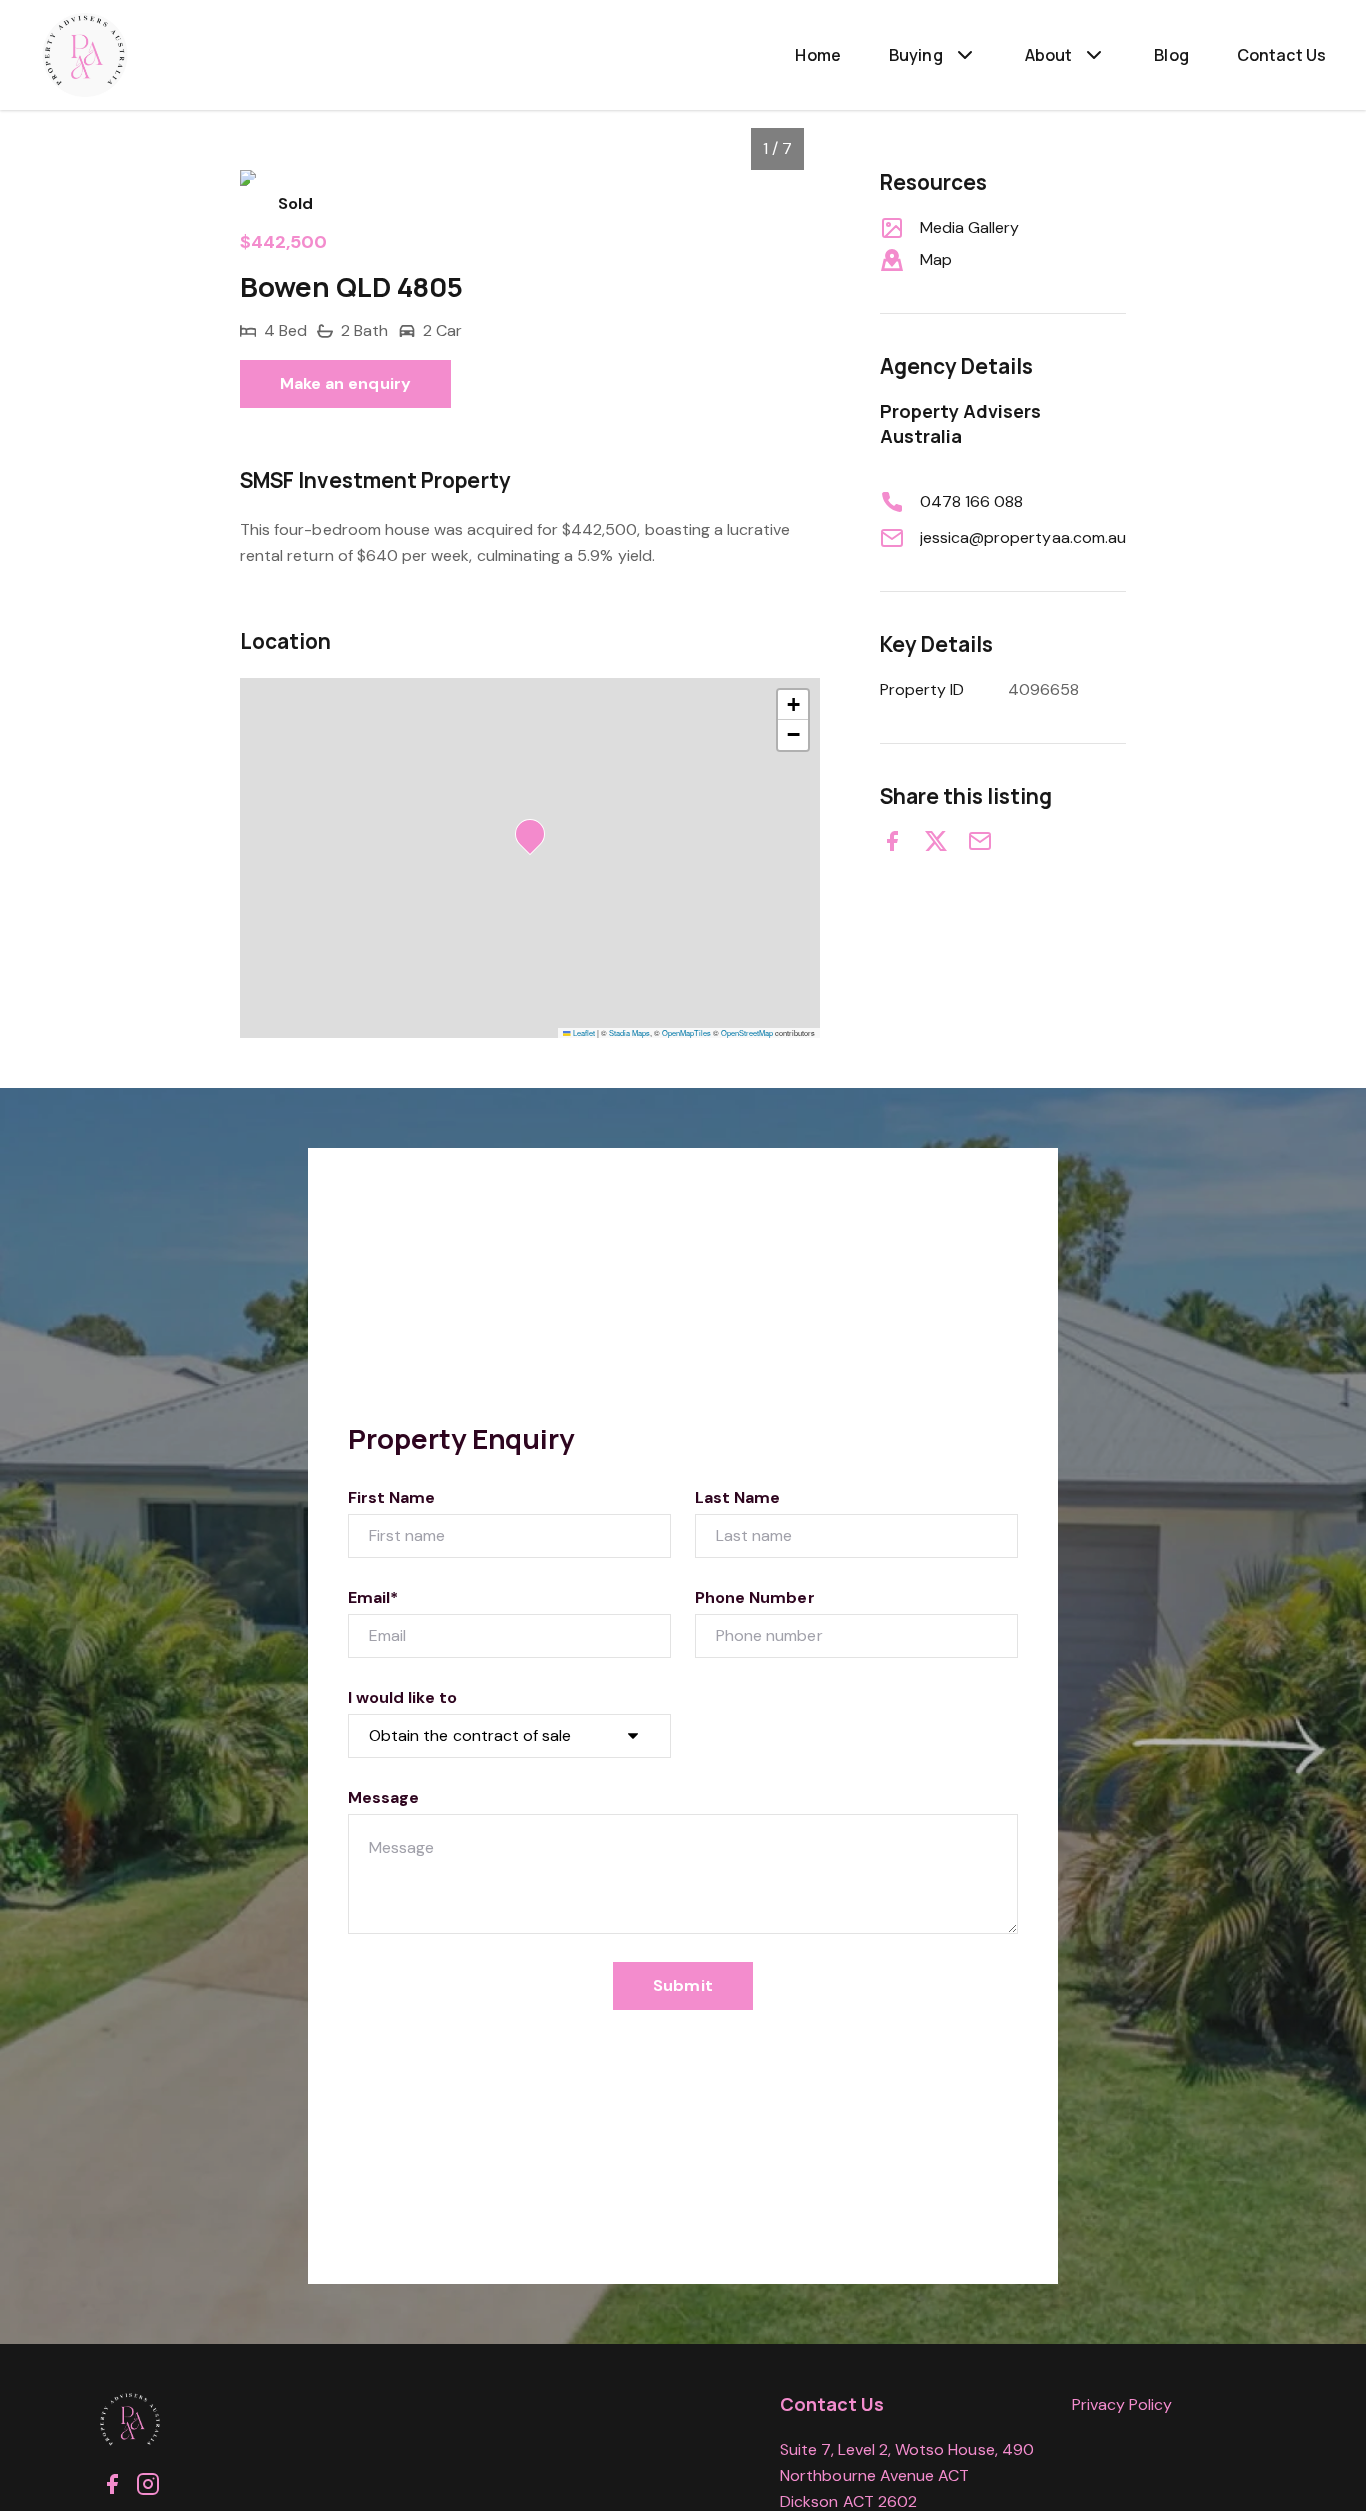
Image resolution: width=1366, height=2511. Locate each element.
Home (818, 55)
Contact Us (1281, 55)
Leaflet (583, 1032)
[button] (536, 840)
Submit (682, 1985)
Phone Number (755, 1597)
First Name (392, 1497)
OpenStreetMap (747, 1032)
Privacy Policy (1122, 2404)
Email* (373, 1597)
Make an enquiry (345, 383)
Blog (1171, 55)
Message (383, 1797)
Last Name (737, 1497)
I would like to (402, 1697)
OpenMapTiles (686, 1032)
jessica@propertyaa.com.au (1023, 537)
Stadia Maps (629, 1032)
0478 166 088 (972, 501)
